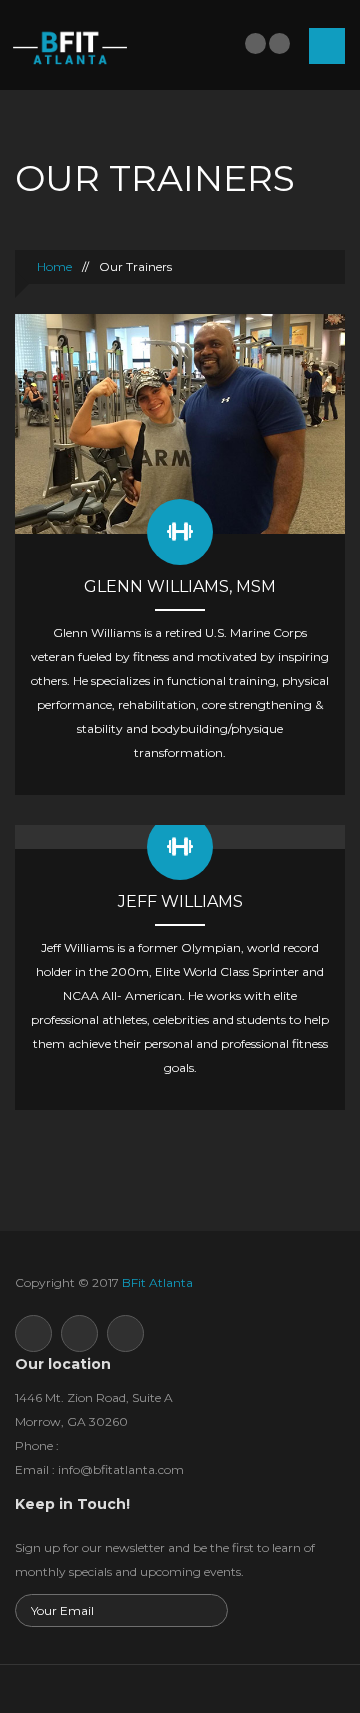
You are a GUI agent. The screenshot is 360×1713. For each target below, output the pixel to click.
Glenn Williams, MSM (180, 586)
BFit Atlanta (157, 1282)
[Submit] (210, 1611)
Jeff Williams (180, 901)
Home (53, 266)
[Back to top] (180, 1688)
